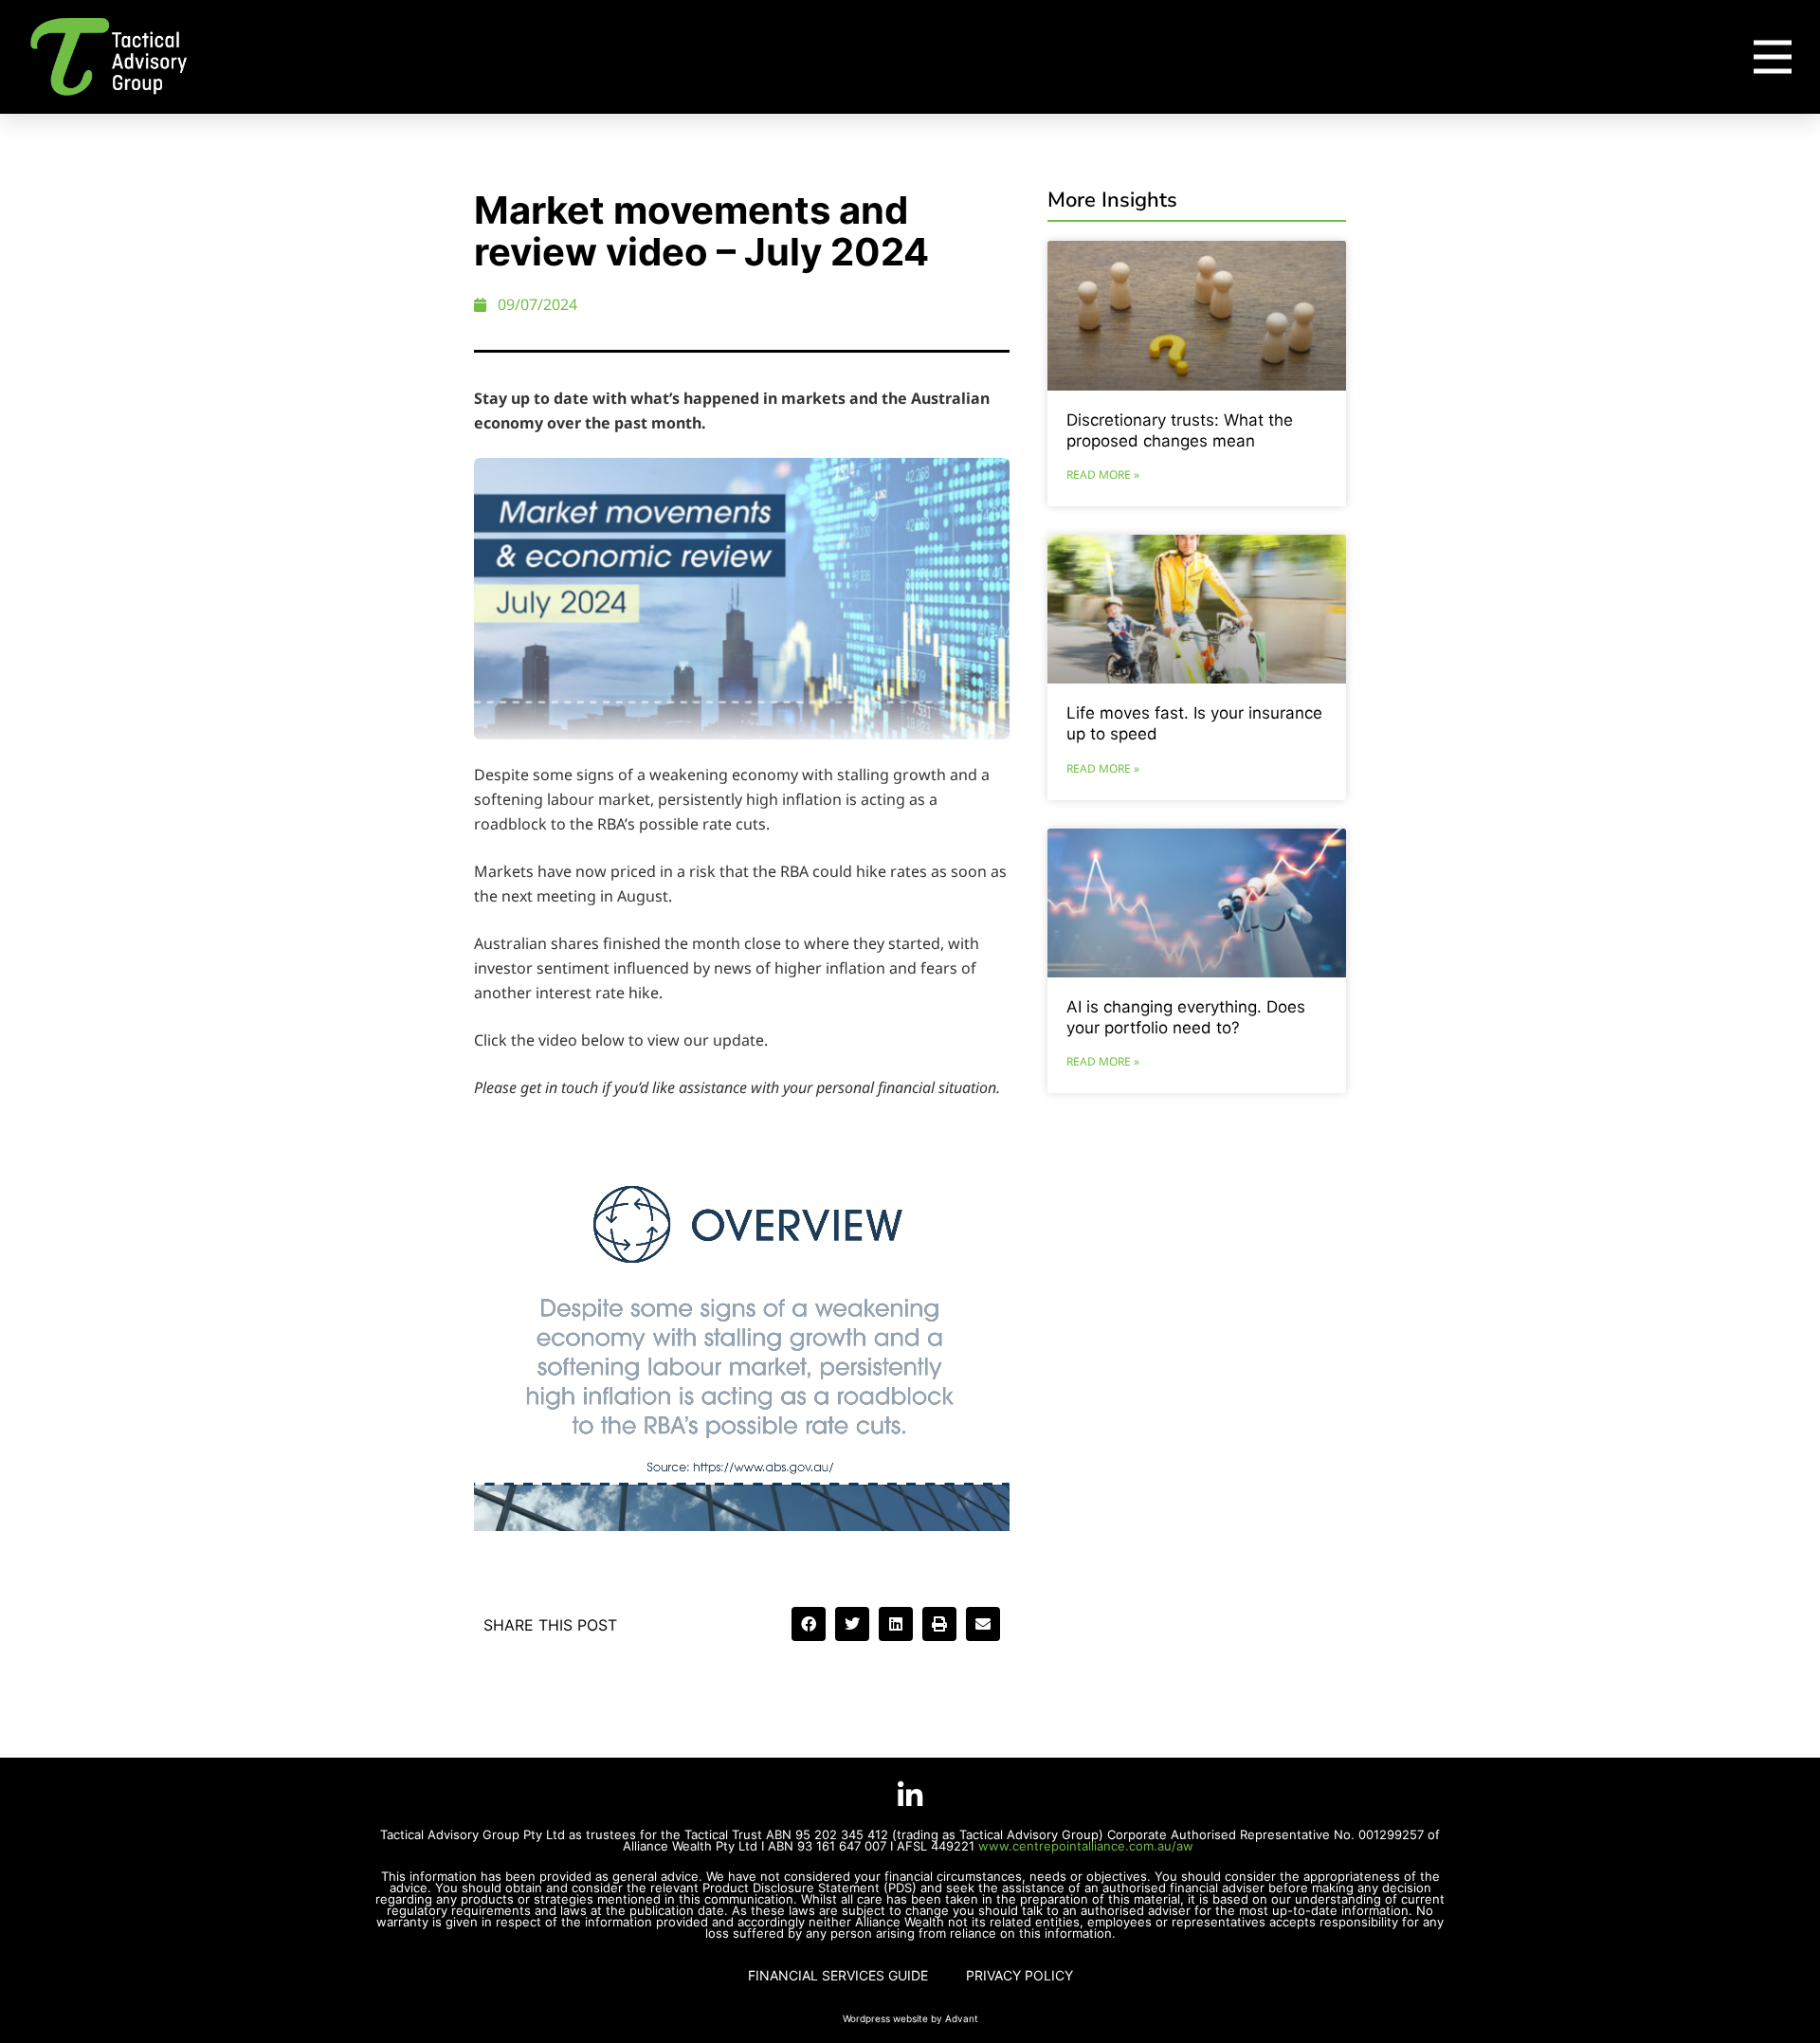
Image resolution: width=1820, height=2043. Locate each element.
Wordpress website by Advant (910, 2018)
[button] (809, 1624)
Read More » (1103, 474)
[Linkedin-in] (910, 1796)
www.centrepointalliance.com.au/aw (1088, 1846)
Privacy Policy (1019, 1975)
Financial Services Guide (838, 1975)
